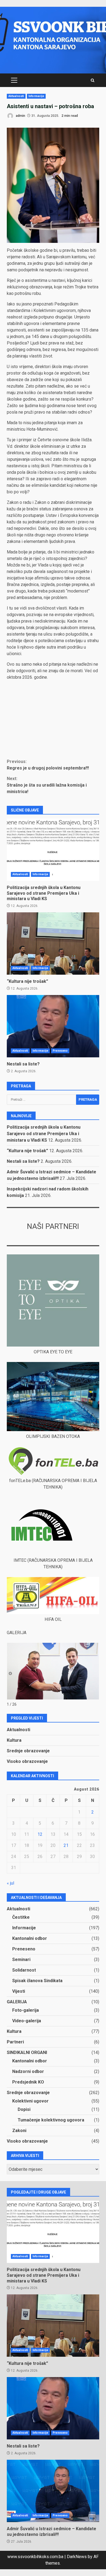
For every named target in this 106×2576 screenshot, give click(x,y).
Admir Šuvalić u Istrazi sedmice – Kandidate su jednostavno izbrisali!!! (53, 2491)
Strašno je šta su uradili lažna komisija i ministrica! (47, 785)
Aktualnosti (16, 96)
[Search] (93, 80)
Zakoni (19, 2131)
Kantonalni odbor (30, 1938)
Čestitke (21, 1917)
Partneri (15, 2042)
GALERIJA (17, 2002)
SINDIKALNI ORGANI (27, 2052)
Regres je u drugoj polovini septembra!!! (48, 765)
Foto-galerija (26, 2010)
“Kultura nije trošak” (53, 944)
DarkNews (77, 2557)
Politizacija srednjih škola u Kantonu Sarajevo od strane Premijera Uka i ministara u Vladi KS (53, 850)
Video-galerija (27, 2021)
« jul (10, 1883)
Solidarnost (24, 1970)
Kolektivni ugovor (30, 2101)
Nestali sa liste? (53, 1026)
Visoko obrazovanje (27, 1761)
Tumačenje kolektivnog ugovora (51, 2120)
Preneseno (60, 1051)
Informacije (36, 96)
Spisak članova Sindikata (37, 1981)
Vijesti (19, 1991)
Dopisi (24, 2109)
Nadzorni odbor (28, 2071)
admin (20, 116)
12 (40, 1834)
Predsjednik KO (28, 2082)
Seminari (21, 1960)
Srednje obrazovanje (28, 1751)
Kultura (14, 1740)
